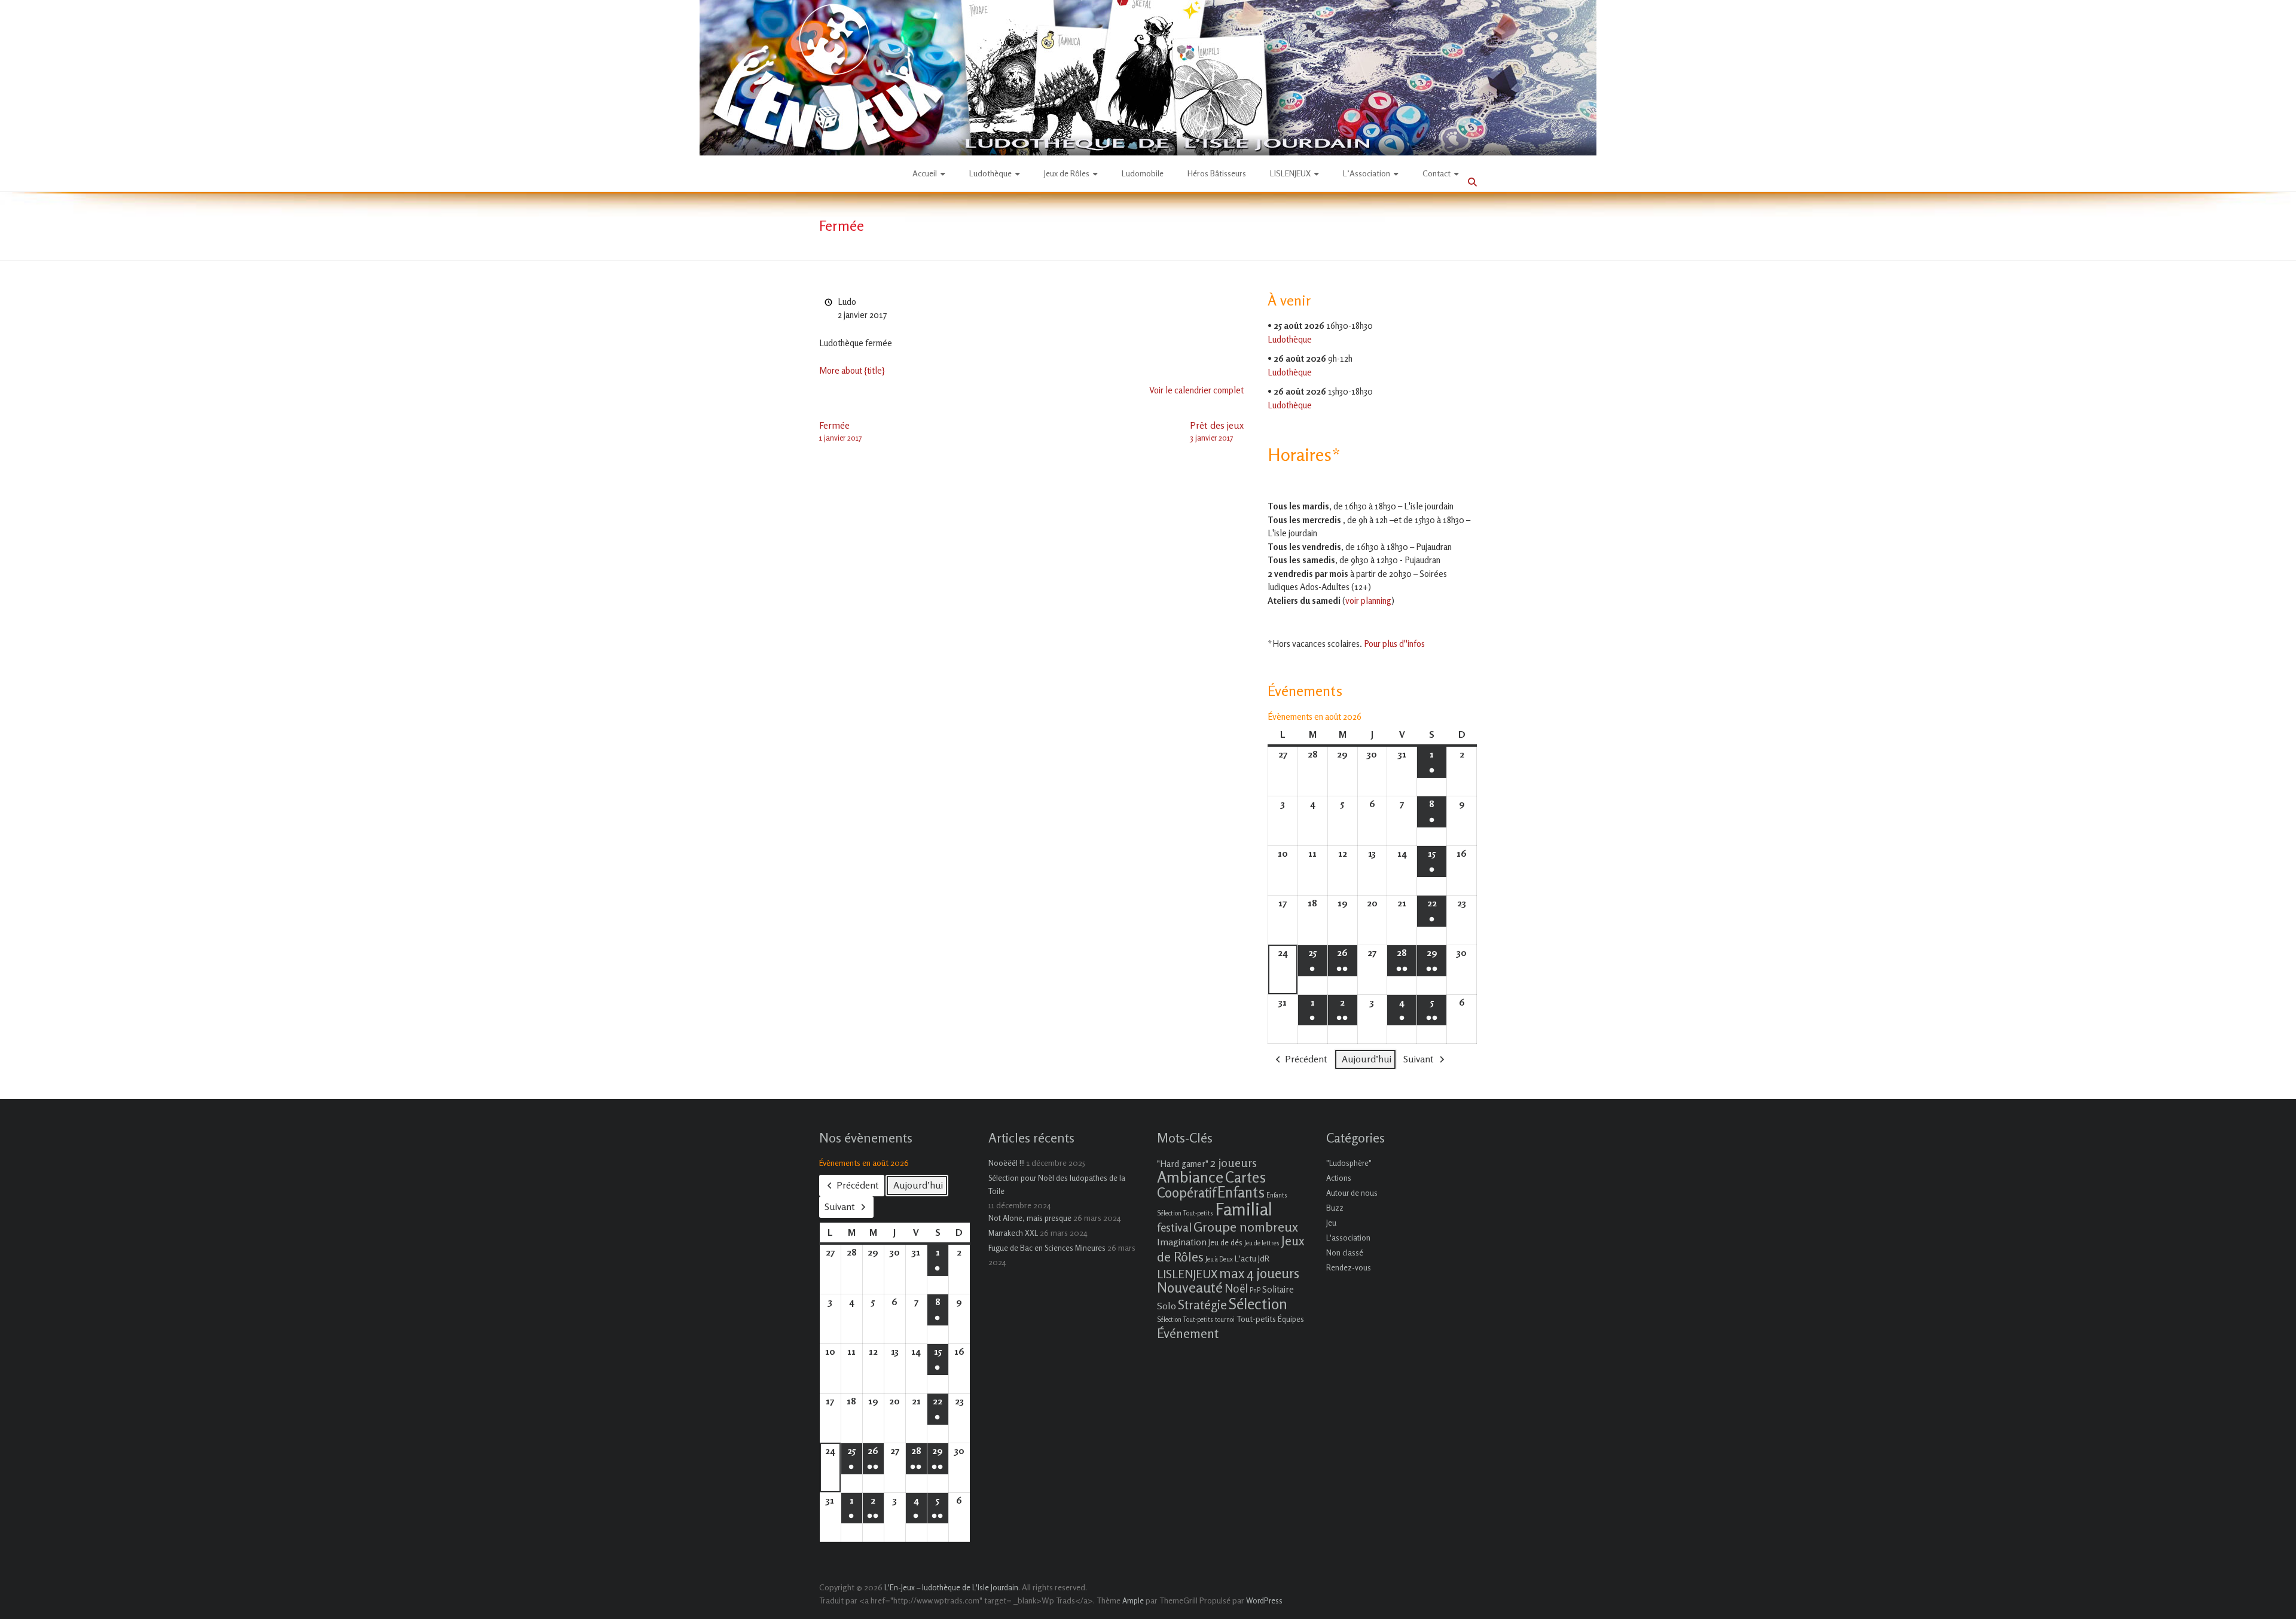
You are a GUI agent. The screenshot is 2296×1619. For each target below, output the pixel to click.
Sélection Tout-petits (1185, 1320)
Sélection (1258, 1304)
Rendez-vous (1349, 1267)
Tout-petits (1256, 1319)
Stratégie (1202, 1305)
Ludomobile (1143, 173)
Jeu (1331, 1223)
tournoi (1225, 1320)
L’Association (1367, 173)
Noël (1236, 1288)
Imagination (1182, 1242)
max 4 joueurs (1259, 1273)
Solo (1167, 1306)
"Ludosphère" (1349, 1163)
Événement (1188, 1333)
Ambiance (1190, 1177)
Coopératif (1186, 1192)
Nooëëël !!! (1007, 1163)
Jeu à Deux (1219, 1259)
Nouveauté (1190, 1287)
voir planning (1368, 601)
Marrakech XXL (1013, 1233)
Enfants (1241, 1192)
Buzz (1335, 1208)
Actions (1339, 1178)
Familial (1244, 1209)
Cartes (1245, 1177)
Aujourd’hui (1367, 1059)
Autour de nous (1352, 1193)
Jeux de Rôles (1067, 173)
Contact (1436, 173)
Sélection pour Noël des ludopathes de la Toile (1057, 1184)
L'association (1348, 1238)
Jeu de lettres (1262, 1243)
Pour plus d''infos (1394, 644)
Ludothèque (990, 173)
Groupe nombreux (1246, 1227)
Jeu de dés (1225, 1242)
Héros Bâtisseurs (1217, 173)
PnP (1255, 1290)
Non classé (1345, 1253)
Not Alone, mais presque (1030, 1218)
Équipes (1291, 1319)
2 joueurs (1234, 1163)
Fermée (840, 431)
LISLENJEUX (1290, 173)
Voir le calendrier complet (1196, 390)
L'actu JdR (1252, 1258)
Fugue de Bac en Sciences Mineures (1047, 1248)
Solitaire (1278, 1289)
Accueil (925, 173)
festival (1174, 1227)
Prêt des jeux (1217, 431)
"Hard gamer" (1183, 1164)
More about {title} (852, 370)
